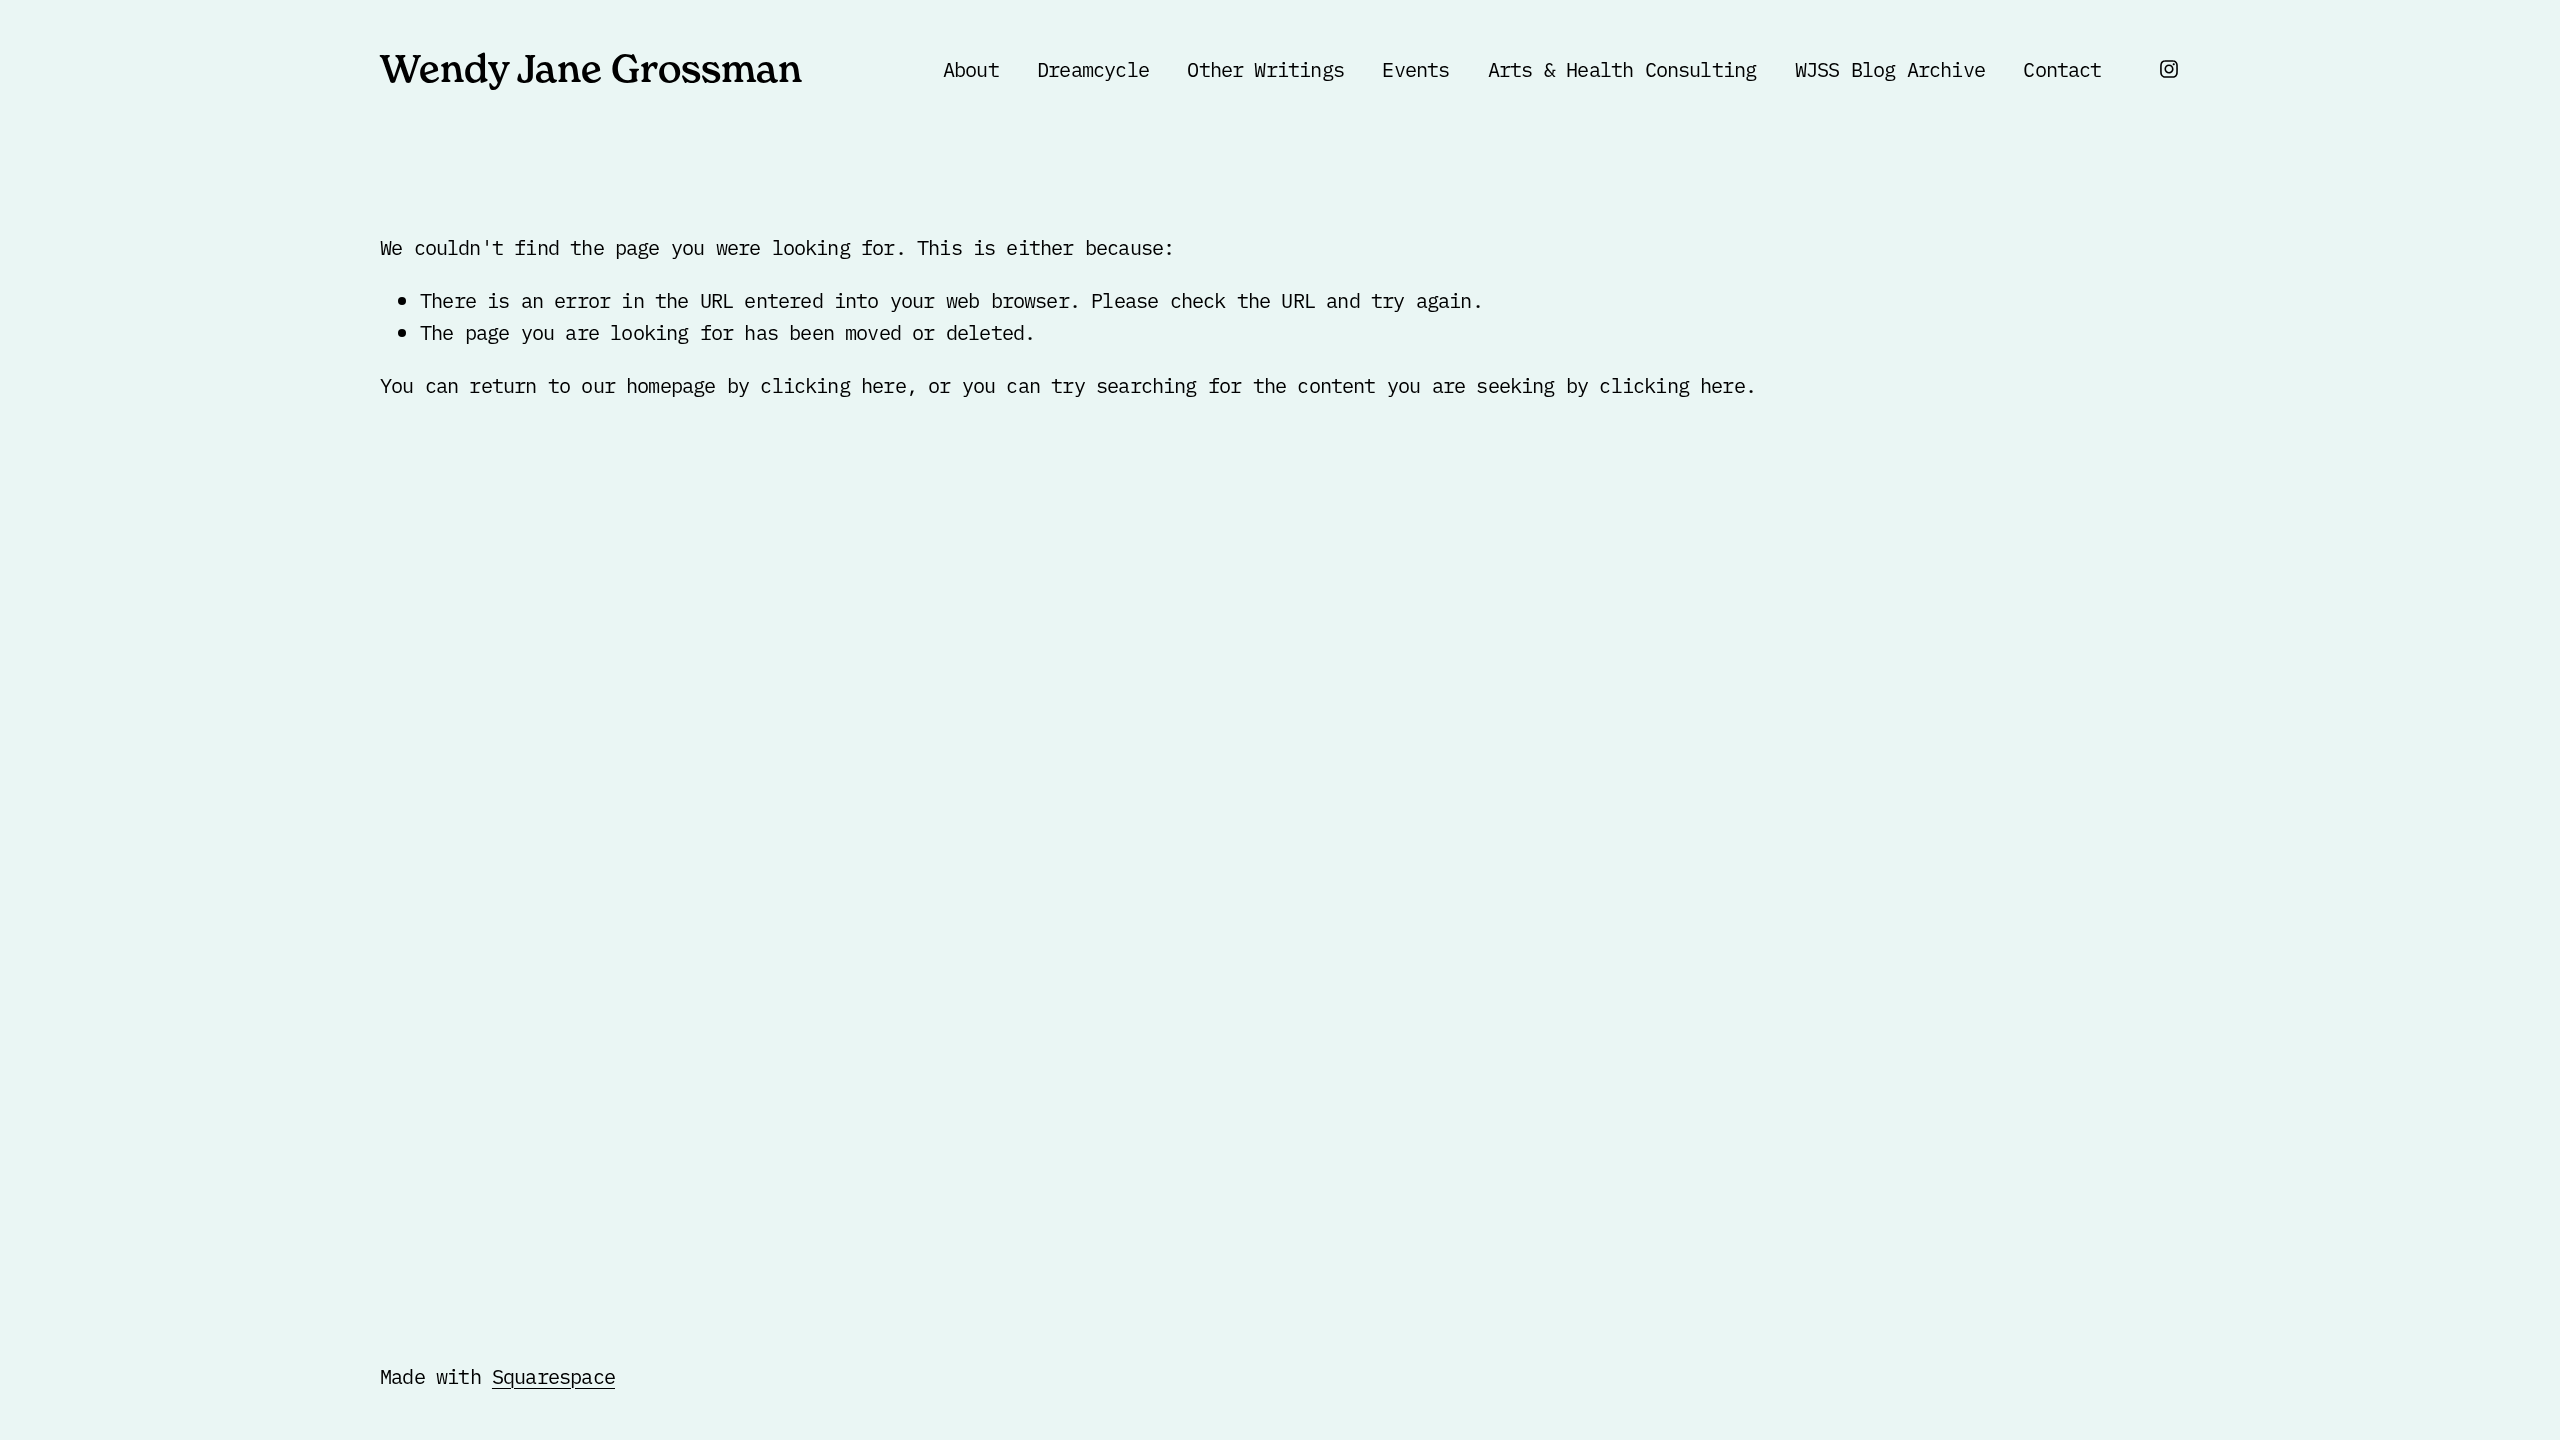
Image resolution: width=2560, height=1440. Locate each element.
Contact (2062, 68)
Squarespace (553, 1375)
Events (1415, 68)
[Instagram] (2169, 69)
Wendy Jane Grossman (591, 68)
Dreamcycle (1093, 68)
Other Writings (1265, 68)
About (971, 68)
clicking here (832, 384)
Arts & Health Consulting (1622, 68)
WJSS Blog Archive (1890, 68)
